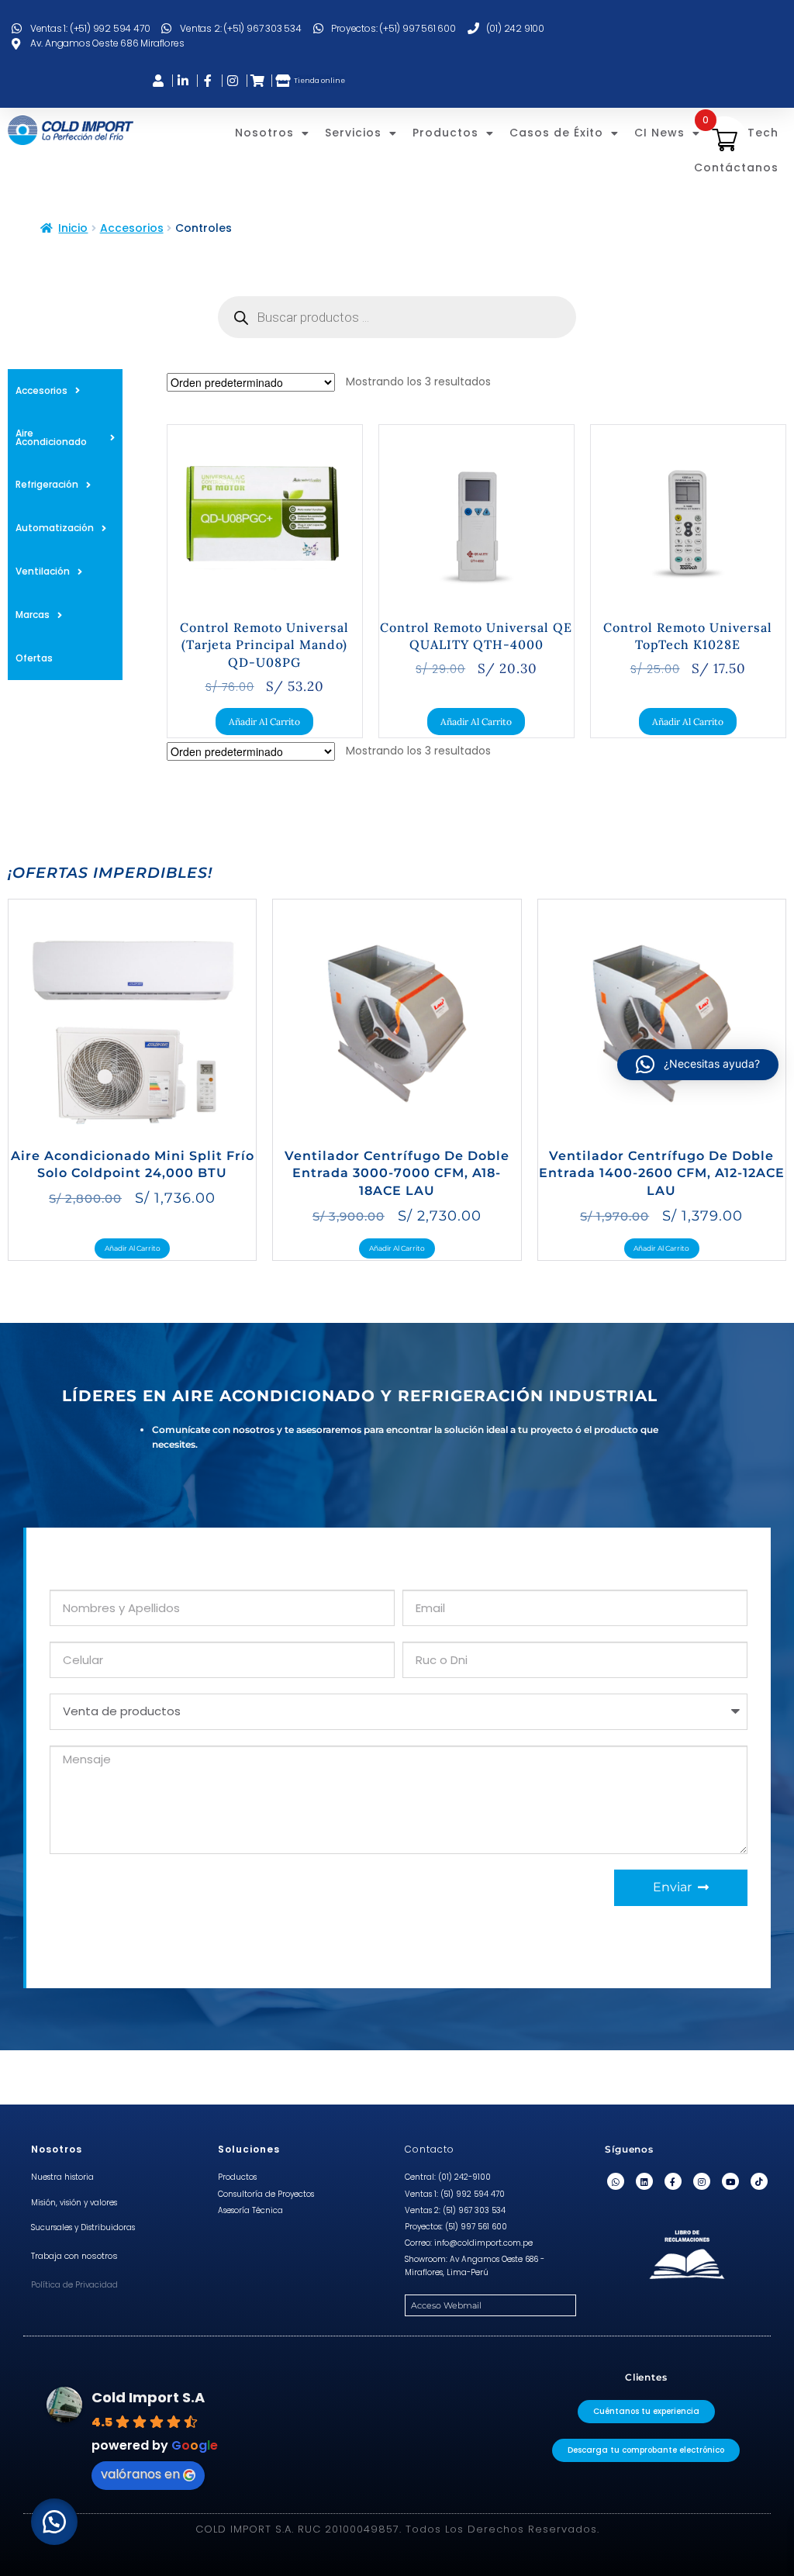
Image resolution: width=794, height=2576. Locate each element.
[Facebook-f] (673, 2181)
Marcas (33, 615)
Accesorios (132, 228)
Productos (445, 133)
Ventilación (43, 571)
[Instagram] (702, 2181)
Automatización (55, 528)
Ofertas (34, 658)
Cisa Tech (747, 133)
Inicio (73, 228)
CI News (659, 133)
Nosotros (264, 133)
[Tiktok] (759, 2181)
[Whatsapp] (616, 2181)
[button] (54, 2522)
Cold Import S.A (148, 2397)
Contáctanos (736, 167)
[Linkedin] (644, 2181)
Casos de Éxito (556, 133)
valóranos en (140, 2474)
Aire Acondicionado (51, 437)
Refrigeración (47, 484)
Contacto (430, 2149)
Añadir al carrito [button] (264, 722)
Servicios (353, 133)
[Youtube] (730, 2181)
